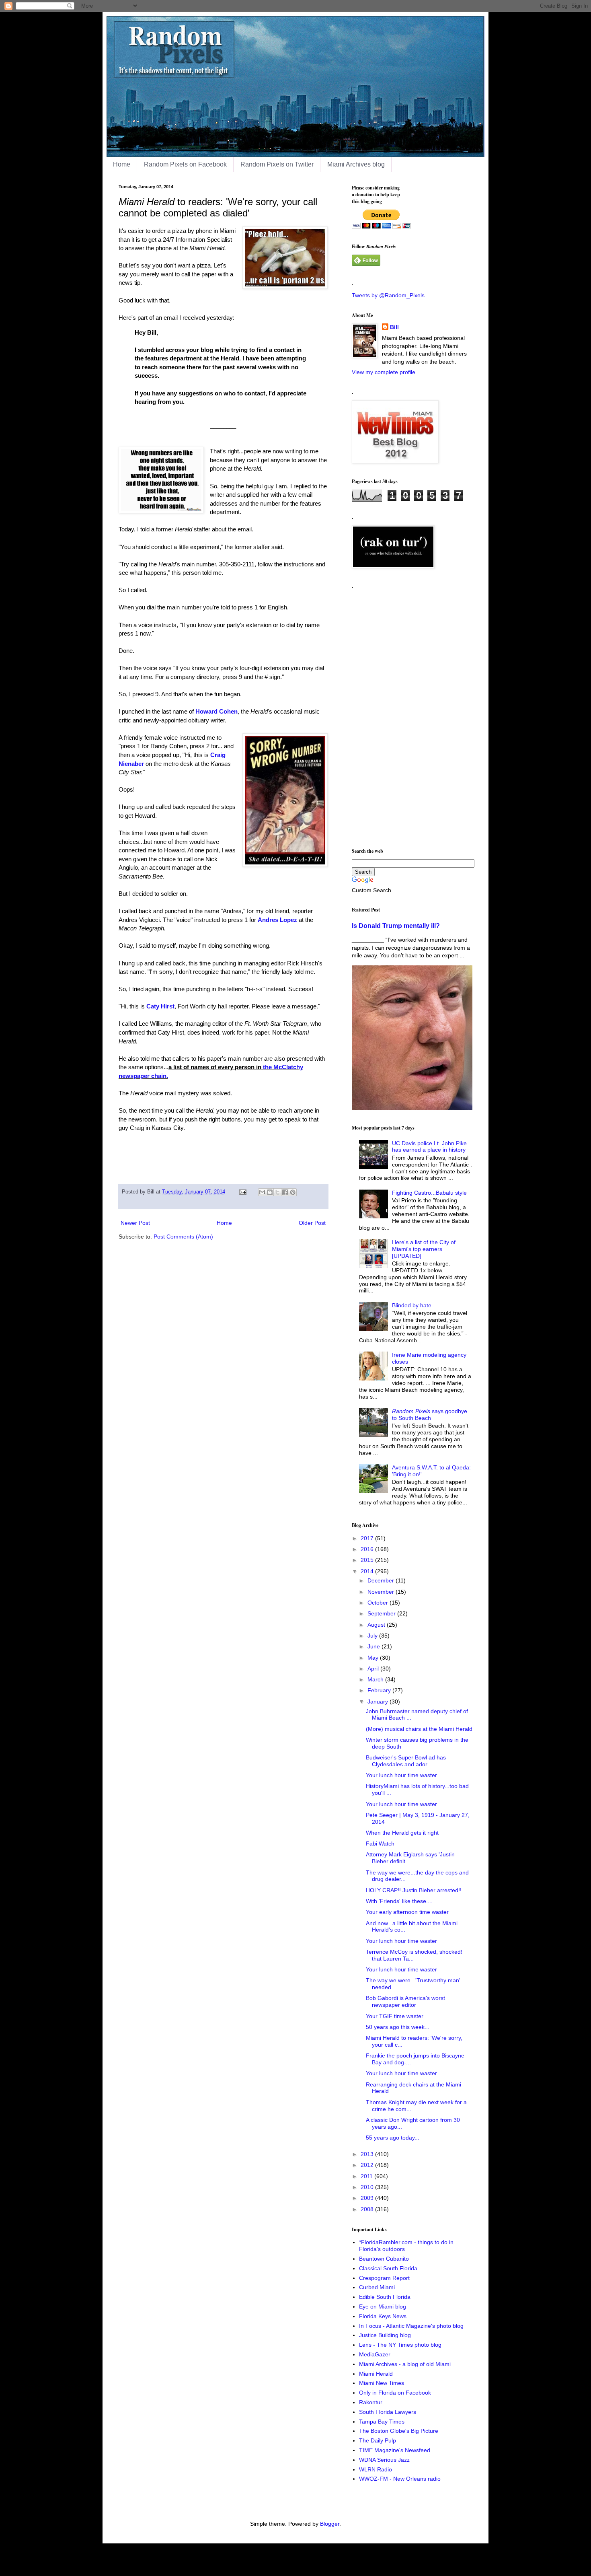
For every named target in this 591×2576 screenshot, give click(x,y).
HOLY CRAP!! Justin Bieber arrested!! (414, 1890)
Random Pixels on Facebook (185, 164)
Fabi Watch (380, 1844)
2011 (367, 2176)
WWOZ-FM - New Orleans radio (400, 2479)
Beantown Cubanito (384, 2259)
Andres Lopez (277, 920)
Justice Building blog (385, 2335)
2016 (368, 1549)
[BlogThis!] (270, 1192)
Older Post (312, 1223)
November (382, 1592)
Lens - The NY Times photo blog (400, 2345)
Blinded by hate (412, 1305)
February (380, 1690)
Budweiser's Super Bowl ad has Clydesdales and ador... (406, 1761)
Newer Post (135, 1223)
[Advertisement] (412, 715)
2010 (368, 2187)
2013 (368, 2154)
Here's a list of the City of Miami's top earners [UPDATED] (424, 1249)
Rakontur (371, 2402)
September (382, 1613)
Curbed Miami (377, 2287)
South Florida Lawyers (388, 2412)
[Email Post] (242, 1192)
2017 (368, 1538)
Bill (394, 327)
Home (122, 164)
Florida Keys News (383, 2316)
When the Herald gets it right (402, 1833)
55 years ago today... (393, 2138)
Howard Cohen (216, 711)
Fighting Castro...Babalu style (429, 1193)
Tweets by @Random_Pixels (388, 295)
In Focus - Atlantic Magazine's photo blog (411, 2326)
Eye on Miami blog (383, 2306)
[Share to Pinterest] (293, 1192)
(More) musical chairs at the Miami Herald (419, 1729)
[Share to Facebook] (285, 1192)
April (374, 1669)
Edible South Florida (385, 2297)
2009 (368, 2198)
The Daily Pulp (378, 2440)
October (379, 1603)
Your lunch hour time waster (401, 1775)
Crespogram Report (384, 2278)
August (377, 1625)
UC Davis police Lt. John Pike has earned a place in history (429, 1147)
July (373, 1636)
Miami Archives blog (356, 164)
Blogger (330, 2524)
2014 (368, 1571)
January (379, 1702)
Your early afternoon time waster (407, 1912)
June (375, 1646)
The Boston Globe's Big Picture (399, 2431)
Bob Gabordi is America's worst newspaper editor (405, 2001)
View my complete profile (384, 372)
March (376, 1679)
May (374, 1658)
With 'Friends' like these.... (399, 1901)
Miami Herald (376, 2374)
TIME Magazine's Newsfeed (395, 2450)
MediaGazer (375, 2354)
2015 (368, 1560)
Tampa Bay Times (382, 2422)
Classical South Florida (388, 2268)
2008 (368, 2209)
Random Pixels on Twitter (277, 164)
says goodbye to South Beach (430, 1415)
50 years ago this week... (398, 2027)
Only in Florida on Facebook (395, 2393)
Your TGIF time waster (395, 2016)
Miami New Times (382, 2383)
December (382, 1580)
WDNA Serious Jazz (384, 2460)
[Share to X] (277, 1192)
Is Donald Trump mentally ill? (396, 926)
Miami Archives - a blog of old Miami (405, 2364)
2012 (368, 2165)
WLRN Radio (376, 2469)
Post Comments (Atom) (183, 1237)
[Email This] (262, 1192)
